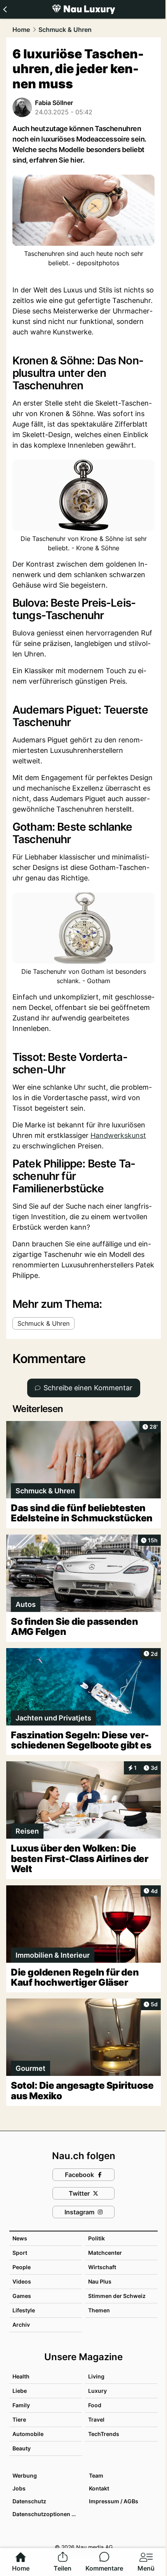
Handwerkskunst (118, 1135)
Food (95, 2405)
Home (21, 30)
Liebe (20, 2391)
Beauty (22, 2448)
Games (22, 2296)
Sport (20, 2253)
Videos (22, 2281)
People (22, 2267)
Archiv (21, 2325)
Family (21, 2405)
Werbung (25, 2475)
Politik (97, 2238)
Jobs (19, 2488)
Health (21, 2376)
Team (96, 2475)
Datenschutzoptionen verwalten (47, 2514)
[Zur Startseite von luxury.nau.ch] (83, 9)
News (20, 2238)
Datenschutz (29, 2501)
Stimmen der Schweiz (117, 2296)
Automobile (28, 2434)
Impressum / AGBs (114, 2501)
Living (96, 2376)
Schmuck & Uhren (65, 30)
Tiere (19, 2419)
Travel (96, 2419)
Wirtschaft (102, 2267)
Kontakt (99, 2488)
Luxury (97, 2391)
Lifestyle (24, 2310)
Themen (99, 2310)
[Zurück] (5, 9)
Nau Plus (100, 2281)
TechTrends (104, 2434)
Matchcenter (105, 2253)
